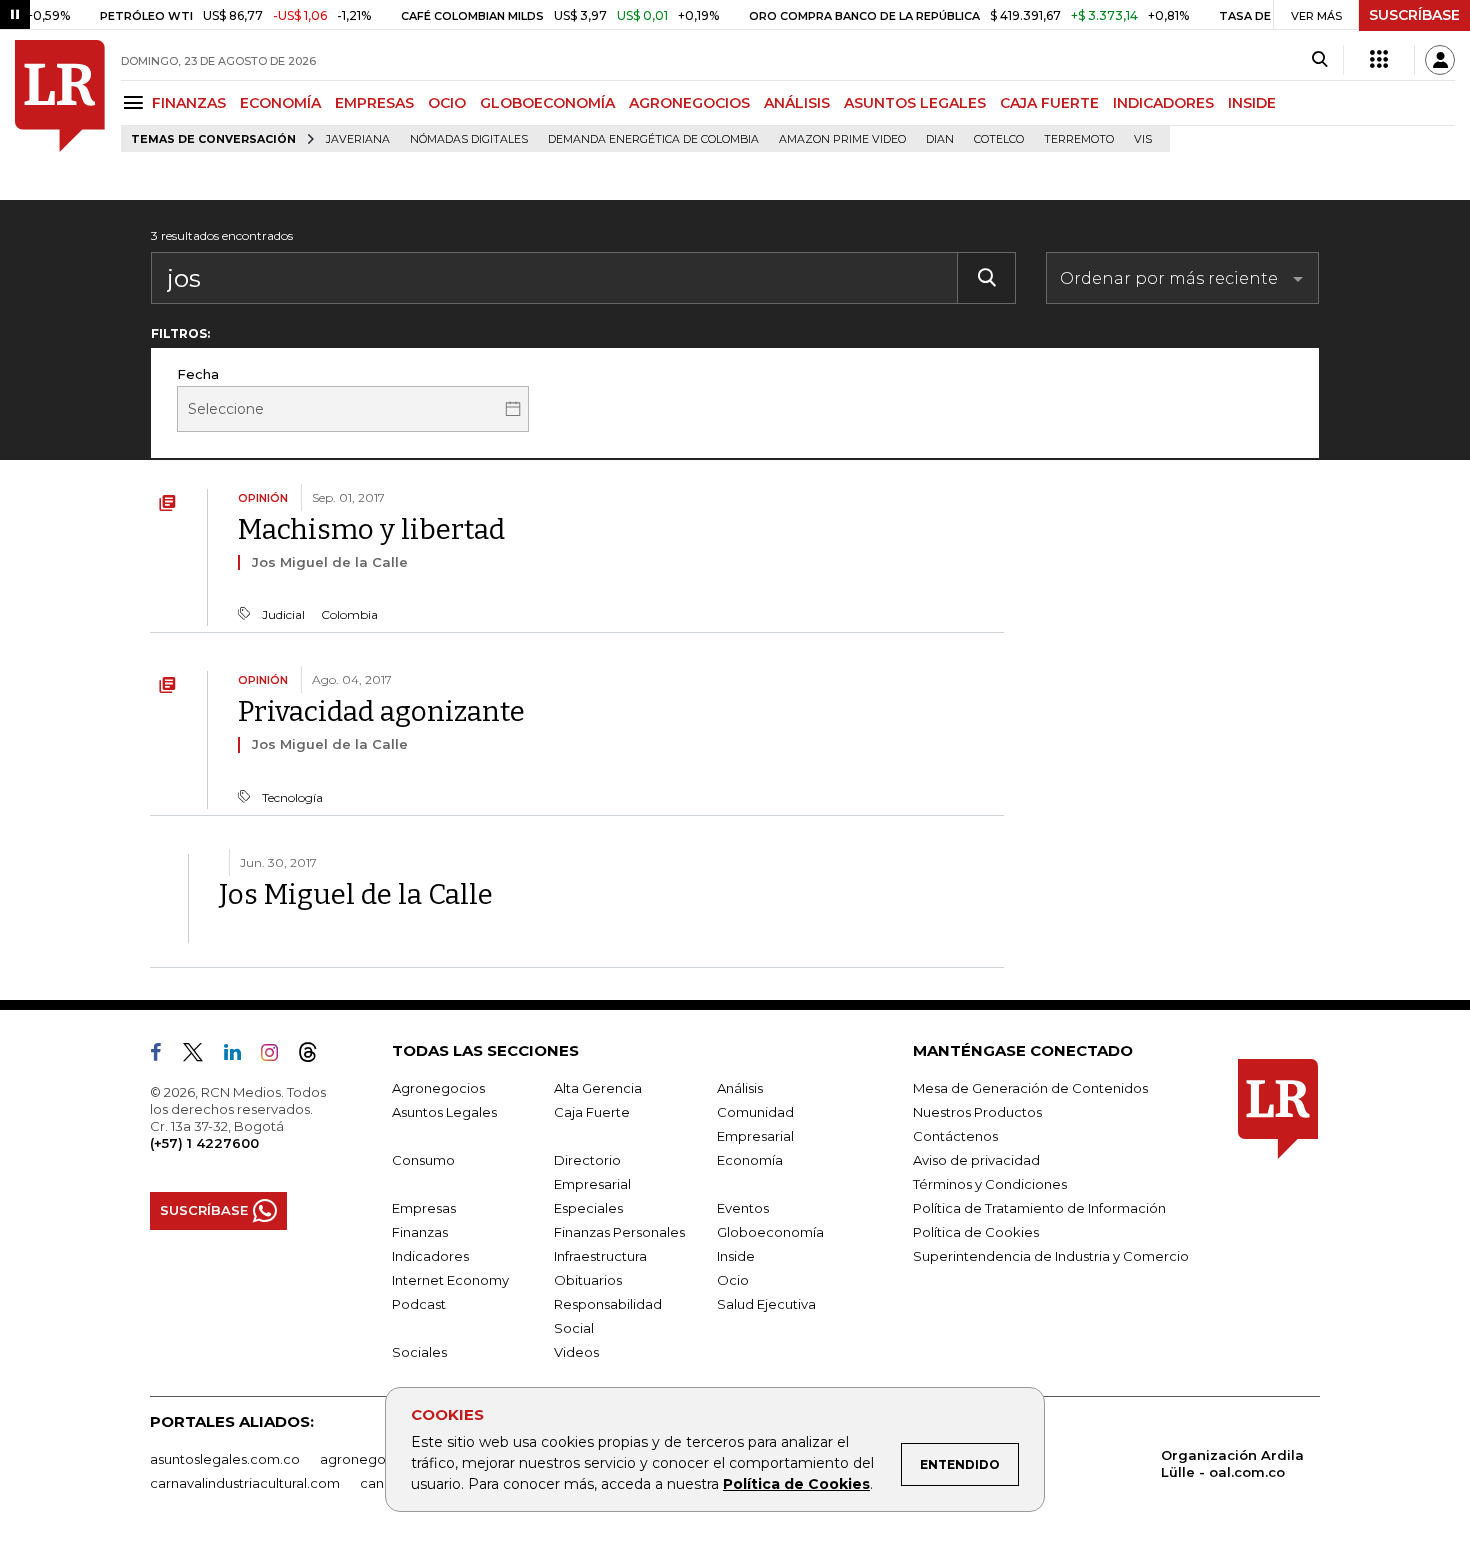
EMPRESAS (374, 103)
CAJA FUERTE (1049, 103)
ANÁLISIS (797, 103)
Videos (576, 1352)
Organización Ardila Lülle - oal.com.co (1232, 1463)
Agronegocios (438, 1088)
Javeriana (358, 139)
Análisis (740, 1088)
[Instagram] (277, 1056)
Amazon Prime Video (842, 139)
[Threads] (316, 1056)
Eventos (743, 1208)
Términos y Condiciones (990, 1184)
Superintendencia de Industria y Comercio (1051, 1256)
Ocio (733, 1280)
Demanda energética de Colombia (653, 139)
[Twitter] (201, 1056)
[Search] (1319, 60)
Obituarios (588, 1280)
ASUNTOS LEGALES (915, 103)
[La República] (60, 96)
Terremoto (1079, 139)
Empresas (424, 1208)
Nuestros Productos (977, 1112)
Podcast (419, 1304)
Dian (940, 139)
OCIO (447, 103)
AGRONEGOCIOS (689, 103)
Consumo (423, 1160)
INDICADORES (1163, 103)
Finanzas (420, 1232)
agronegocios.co (376, 1459)
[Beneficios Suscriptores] (1379, 60)
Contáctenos (955, 1136)
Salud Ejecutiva (766, 1304)
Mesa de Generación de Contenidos (1030, 1088)
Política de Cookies (796, 1484)
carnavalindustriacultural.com (245, 1483)
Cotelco (999, 139)
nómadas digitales (469, 139)
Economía (750, 1160)
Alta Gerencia (598, 1088)
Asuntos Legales (444, 1112)
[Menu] (136, 102)
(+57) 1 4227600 (204, 1143)
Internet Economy (450, 1280)
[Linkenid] (240, 1056)
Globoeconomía (770, 1232)
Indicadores (430, 1256)
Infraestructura (600, 1256)
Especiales (588, 1208)
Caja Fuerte (592, 1112)
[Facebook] (164, 1056)
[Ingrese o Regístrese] (1440, 60)
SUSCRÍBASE (1414, 15)
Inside (736, 1256)
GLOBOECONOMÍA (547, 103)
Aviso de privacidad (976, 1160)
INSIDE (1252, 103)
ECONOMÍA (280, 103)
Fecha (198, 374)
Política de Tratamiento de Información (1039, 1208)
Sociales (419, 1352)
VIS (1143, 139)
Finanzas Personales (619, 1232)
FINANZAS (189, 103)
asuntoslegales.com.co (225, 1459)
